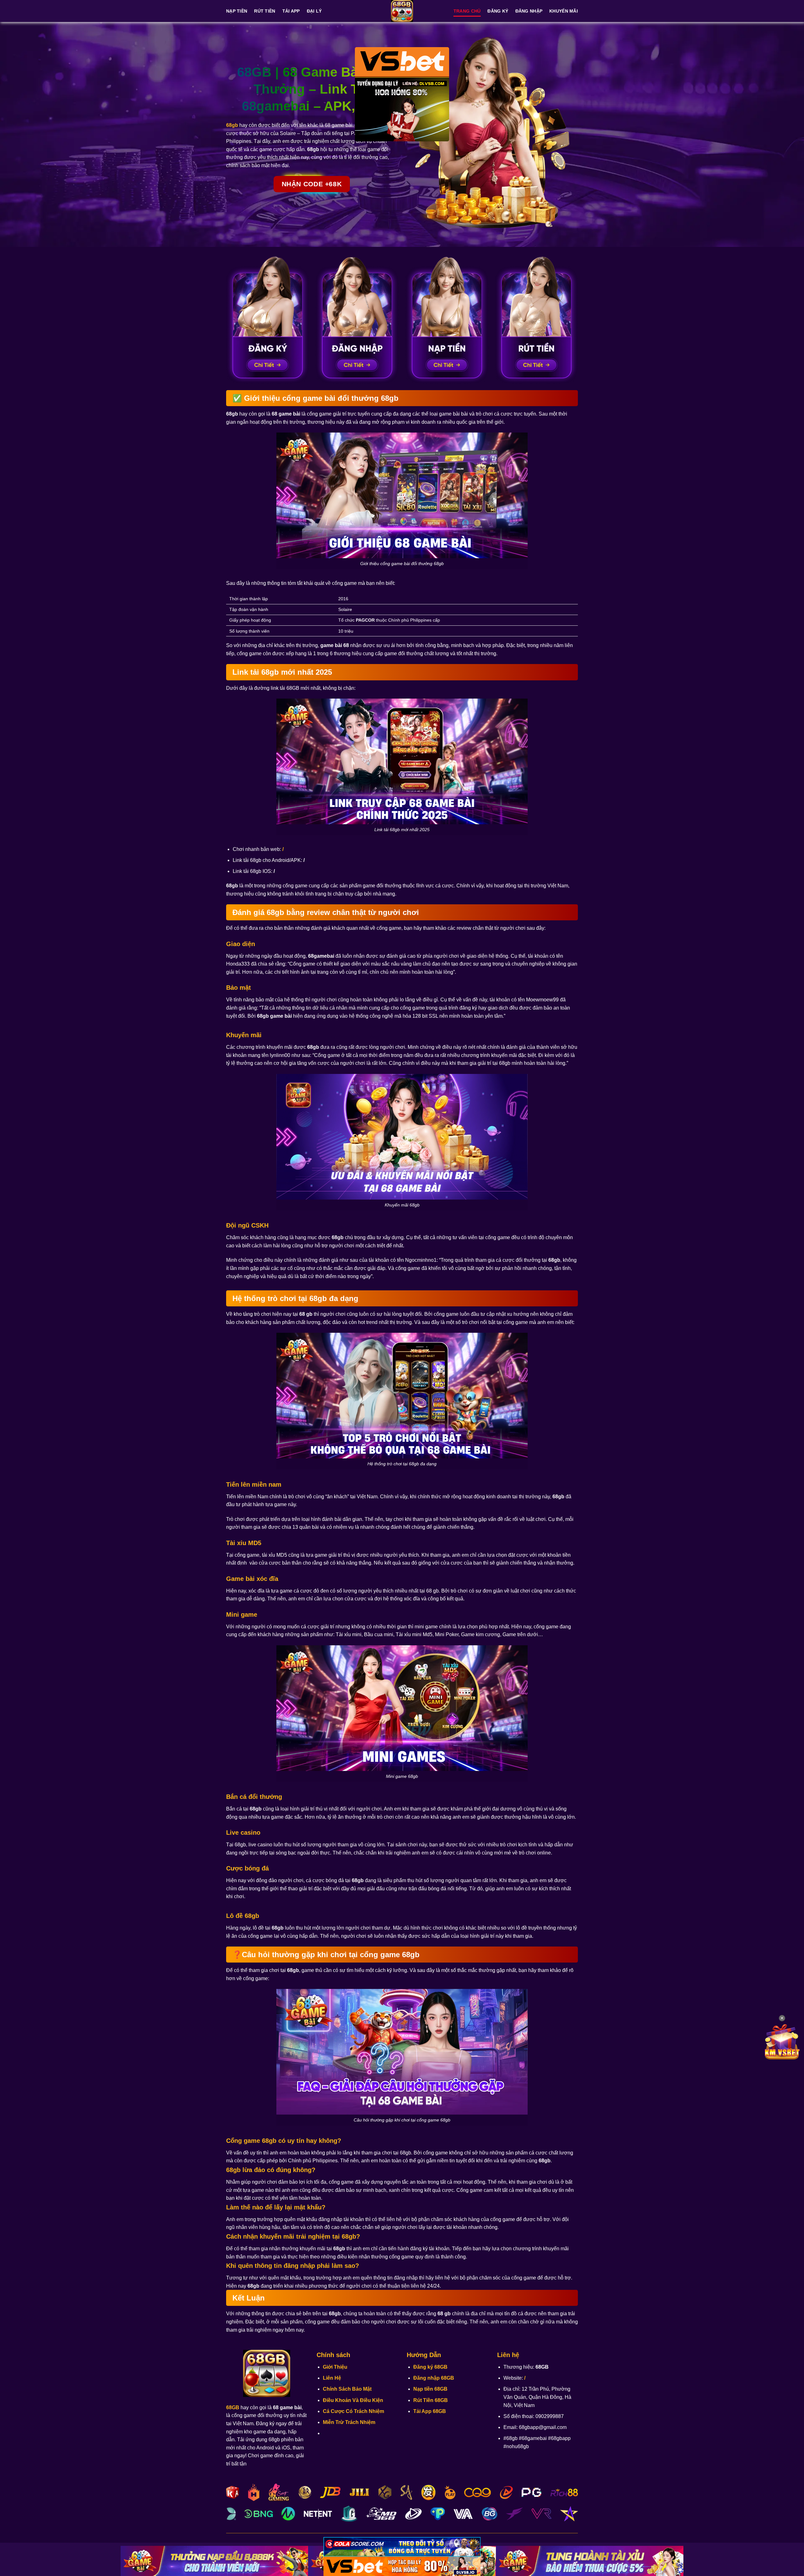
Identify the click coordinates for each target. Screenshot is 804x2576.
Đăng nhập (529, 11)
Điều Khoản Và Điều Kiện (353, 2400)
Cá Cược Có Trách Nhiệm (353, 2411)
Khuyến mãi (564, 11)
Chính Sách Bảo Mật (347, 2389)
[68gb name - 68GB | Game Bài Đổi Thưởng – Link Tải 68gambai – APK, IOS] (402, 11)
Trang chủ (467, 11)
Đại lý (314, 11)
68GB (233, 2407)
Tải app (291, 11)
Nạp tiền (237, 11)
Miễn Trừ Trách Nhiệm (349, 2422)
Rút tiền (265, 11)
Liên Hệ (332, 2378)
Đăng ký (498, 11)
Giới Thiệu (335, 2367)
